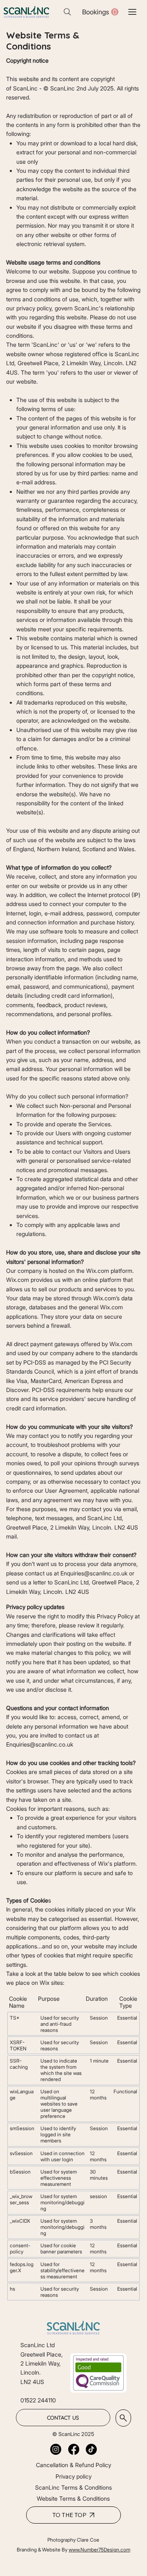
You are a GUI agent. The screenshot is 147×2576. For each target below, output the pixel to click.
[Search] (67, 12)
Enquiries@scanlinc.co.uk (94, 1573)
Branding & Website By (43, 2550)
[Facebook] (74, 2449)
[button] (100, 12)
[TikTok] (91, 2449)
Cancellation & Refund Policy (73, 2465)
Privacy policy (73, 2476)
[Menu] (133, 12)
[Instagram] (56, 2449)
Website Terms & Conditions (73, 2498)
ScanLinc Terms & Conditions (73, 2487)
